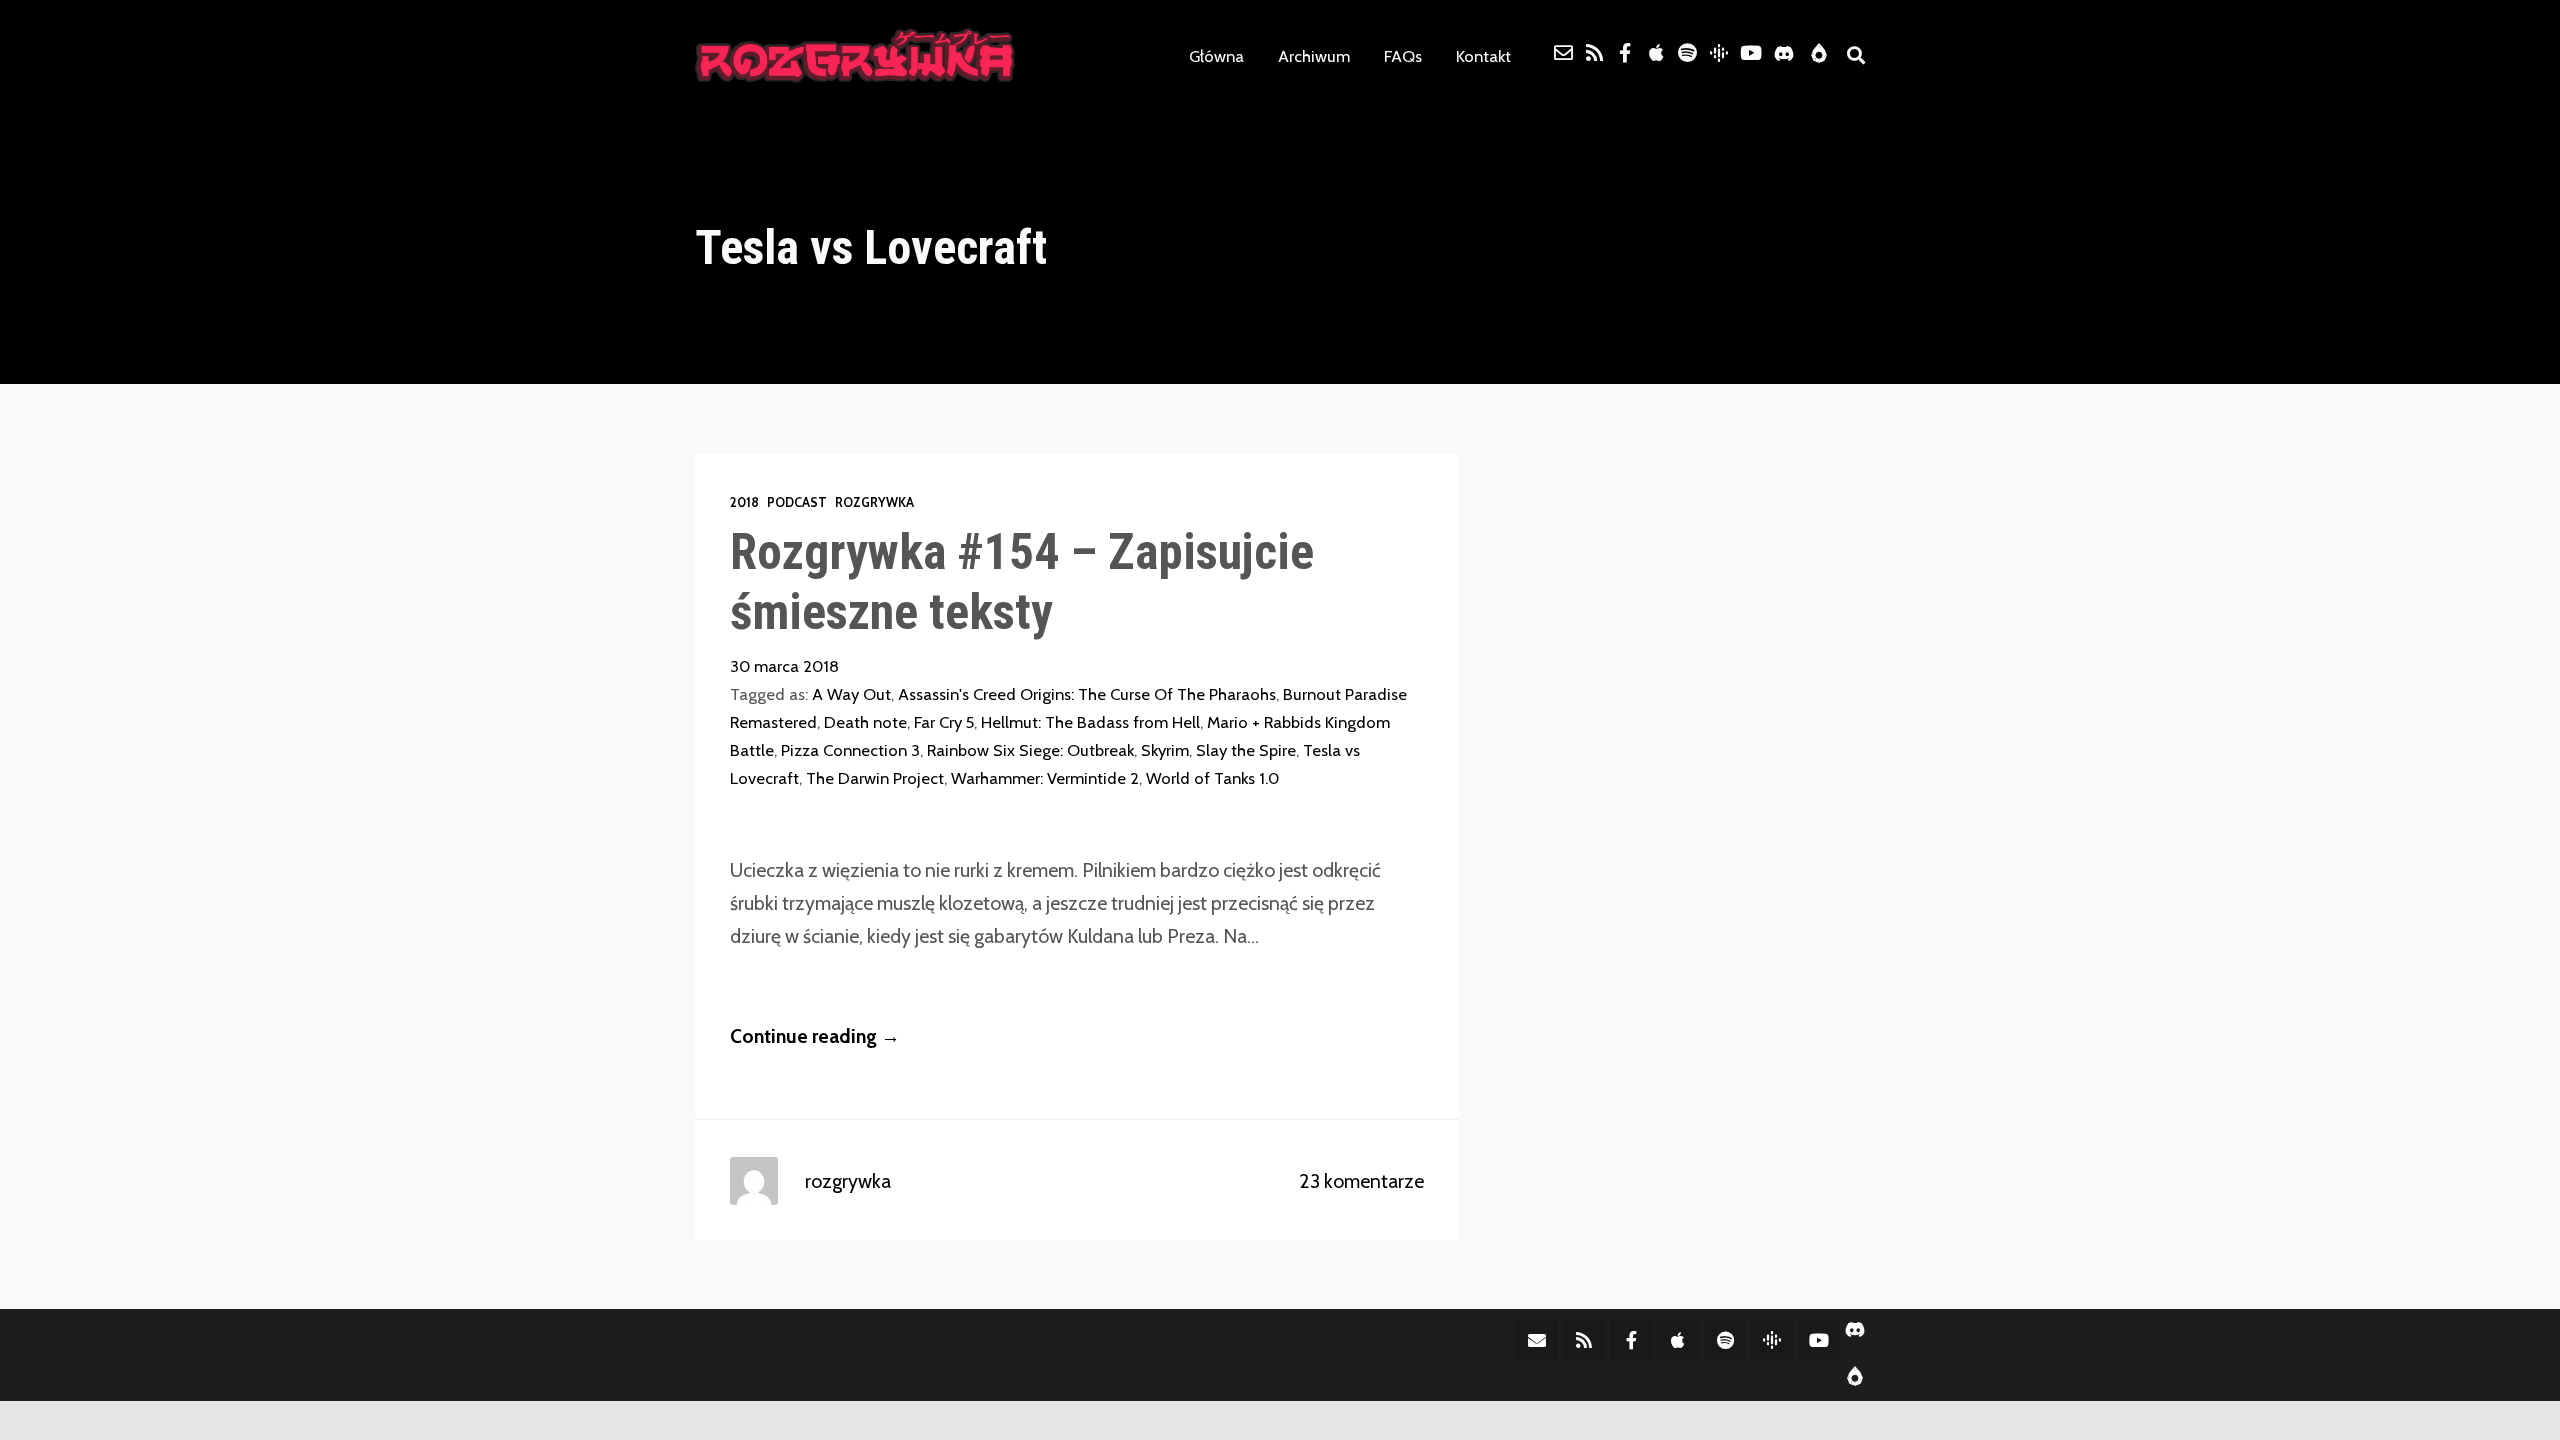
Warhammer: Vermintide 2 (1045, 778)
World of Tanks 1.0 (1212, 778)
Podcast (797, 502)
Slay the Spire (1246, 750)
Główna (1216, 56)
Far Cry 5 (944, 722)
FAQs (1403, 56)
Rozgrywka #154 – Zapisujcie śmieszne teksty (1022, 581)
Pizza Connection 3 (850, 750)
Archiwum (1314, 56)
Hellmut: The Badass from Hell (1090, 722)
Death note (865, 722)
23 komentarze (1361, 1181)
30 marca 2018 (784, 666)
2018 (744, 502)
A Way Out (851, 694)
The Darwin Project (875, 778)
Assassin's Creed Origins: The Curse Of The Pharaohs (1087, 694)
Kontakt (1483, 56)
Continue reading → (815, 1036)
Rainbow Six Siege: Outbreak (1030, 750)
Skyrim (1165, 750)
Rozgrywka (874, 502)
